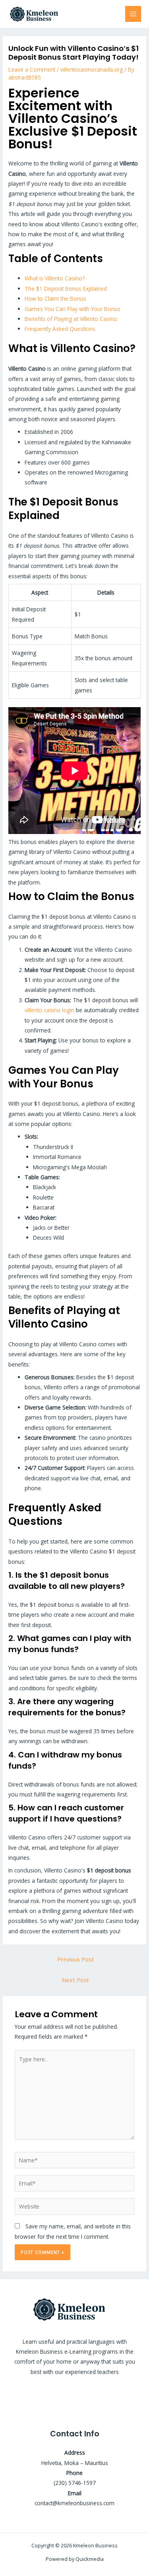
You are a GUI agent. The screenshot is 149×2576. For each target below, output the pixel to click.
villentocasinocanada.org (92, 69)
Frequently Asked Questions (60, 329)
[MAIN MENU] (133, 14)
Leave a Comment (32, 69)
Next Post (75, 1980)
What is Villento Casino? (55, 278)
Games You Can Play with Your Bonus (73, 309)
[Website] (75, 2208)
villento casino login (49, 1010)
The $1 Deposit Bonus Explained (66, 289)
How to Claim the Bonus (55, 298)
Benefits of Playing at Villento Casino (71, 319)
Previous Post (75, 1959)
